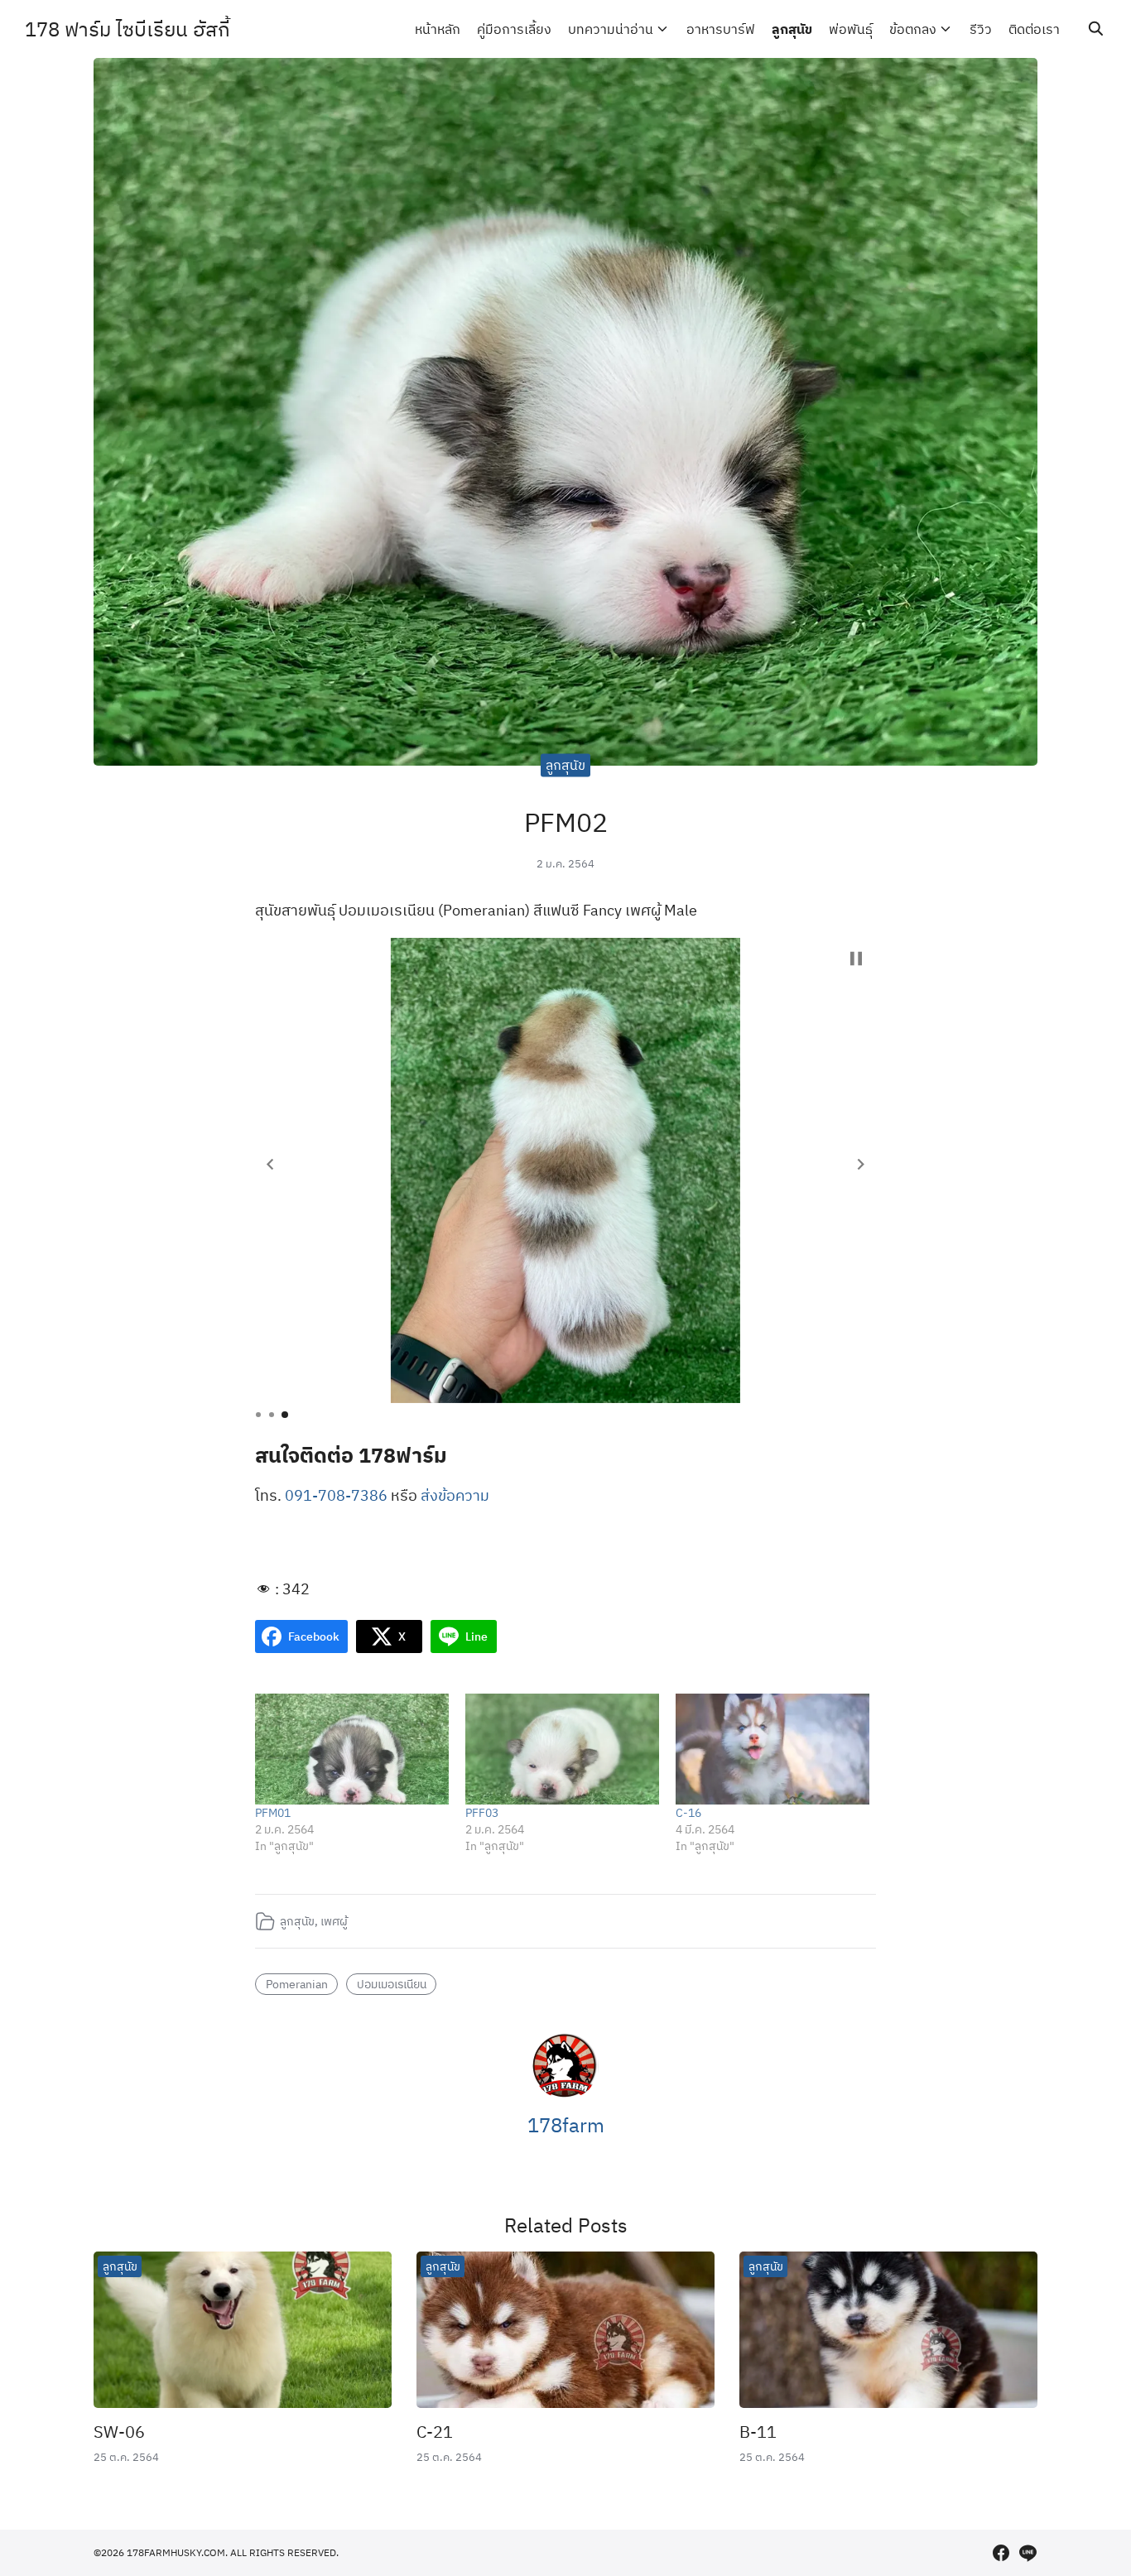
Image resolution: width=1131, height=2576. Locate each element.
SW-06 (119, 2432)
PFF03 (482, 1813)
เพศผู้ (334, 1921)
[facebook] (1001, 2553)
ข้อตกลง (913, 29)
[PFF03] (562, 1749)
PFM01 (273, 1813)
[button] (270, 1165)
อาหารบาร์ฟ (721, 29)
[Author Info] (565, 2094)
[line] (1028, 2553)
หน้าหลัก (438, 29)
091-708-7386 (336, 1495)
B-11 (758, 2432)
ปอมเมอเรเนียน (392, 1984)
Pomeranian (297, 1984)
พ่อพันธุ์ (851, 29)
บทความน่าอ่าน (611, 29)
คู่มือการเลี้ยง (514, 29)
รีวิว (981, 29)
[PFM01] (352, 1749)
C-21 (435, 2432)
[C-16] (772, 1749)
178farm (566, 2125)
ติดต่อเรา (1034, 29)
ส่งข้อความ (455, 1495)
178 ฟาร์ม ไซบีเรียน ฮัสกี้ (128, 29)
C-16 (688, 1813)
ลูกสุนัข (792, 29)
